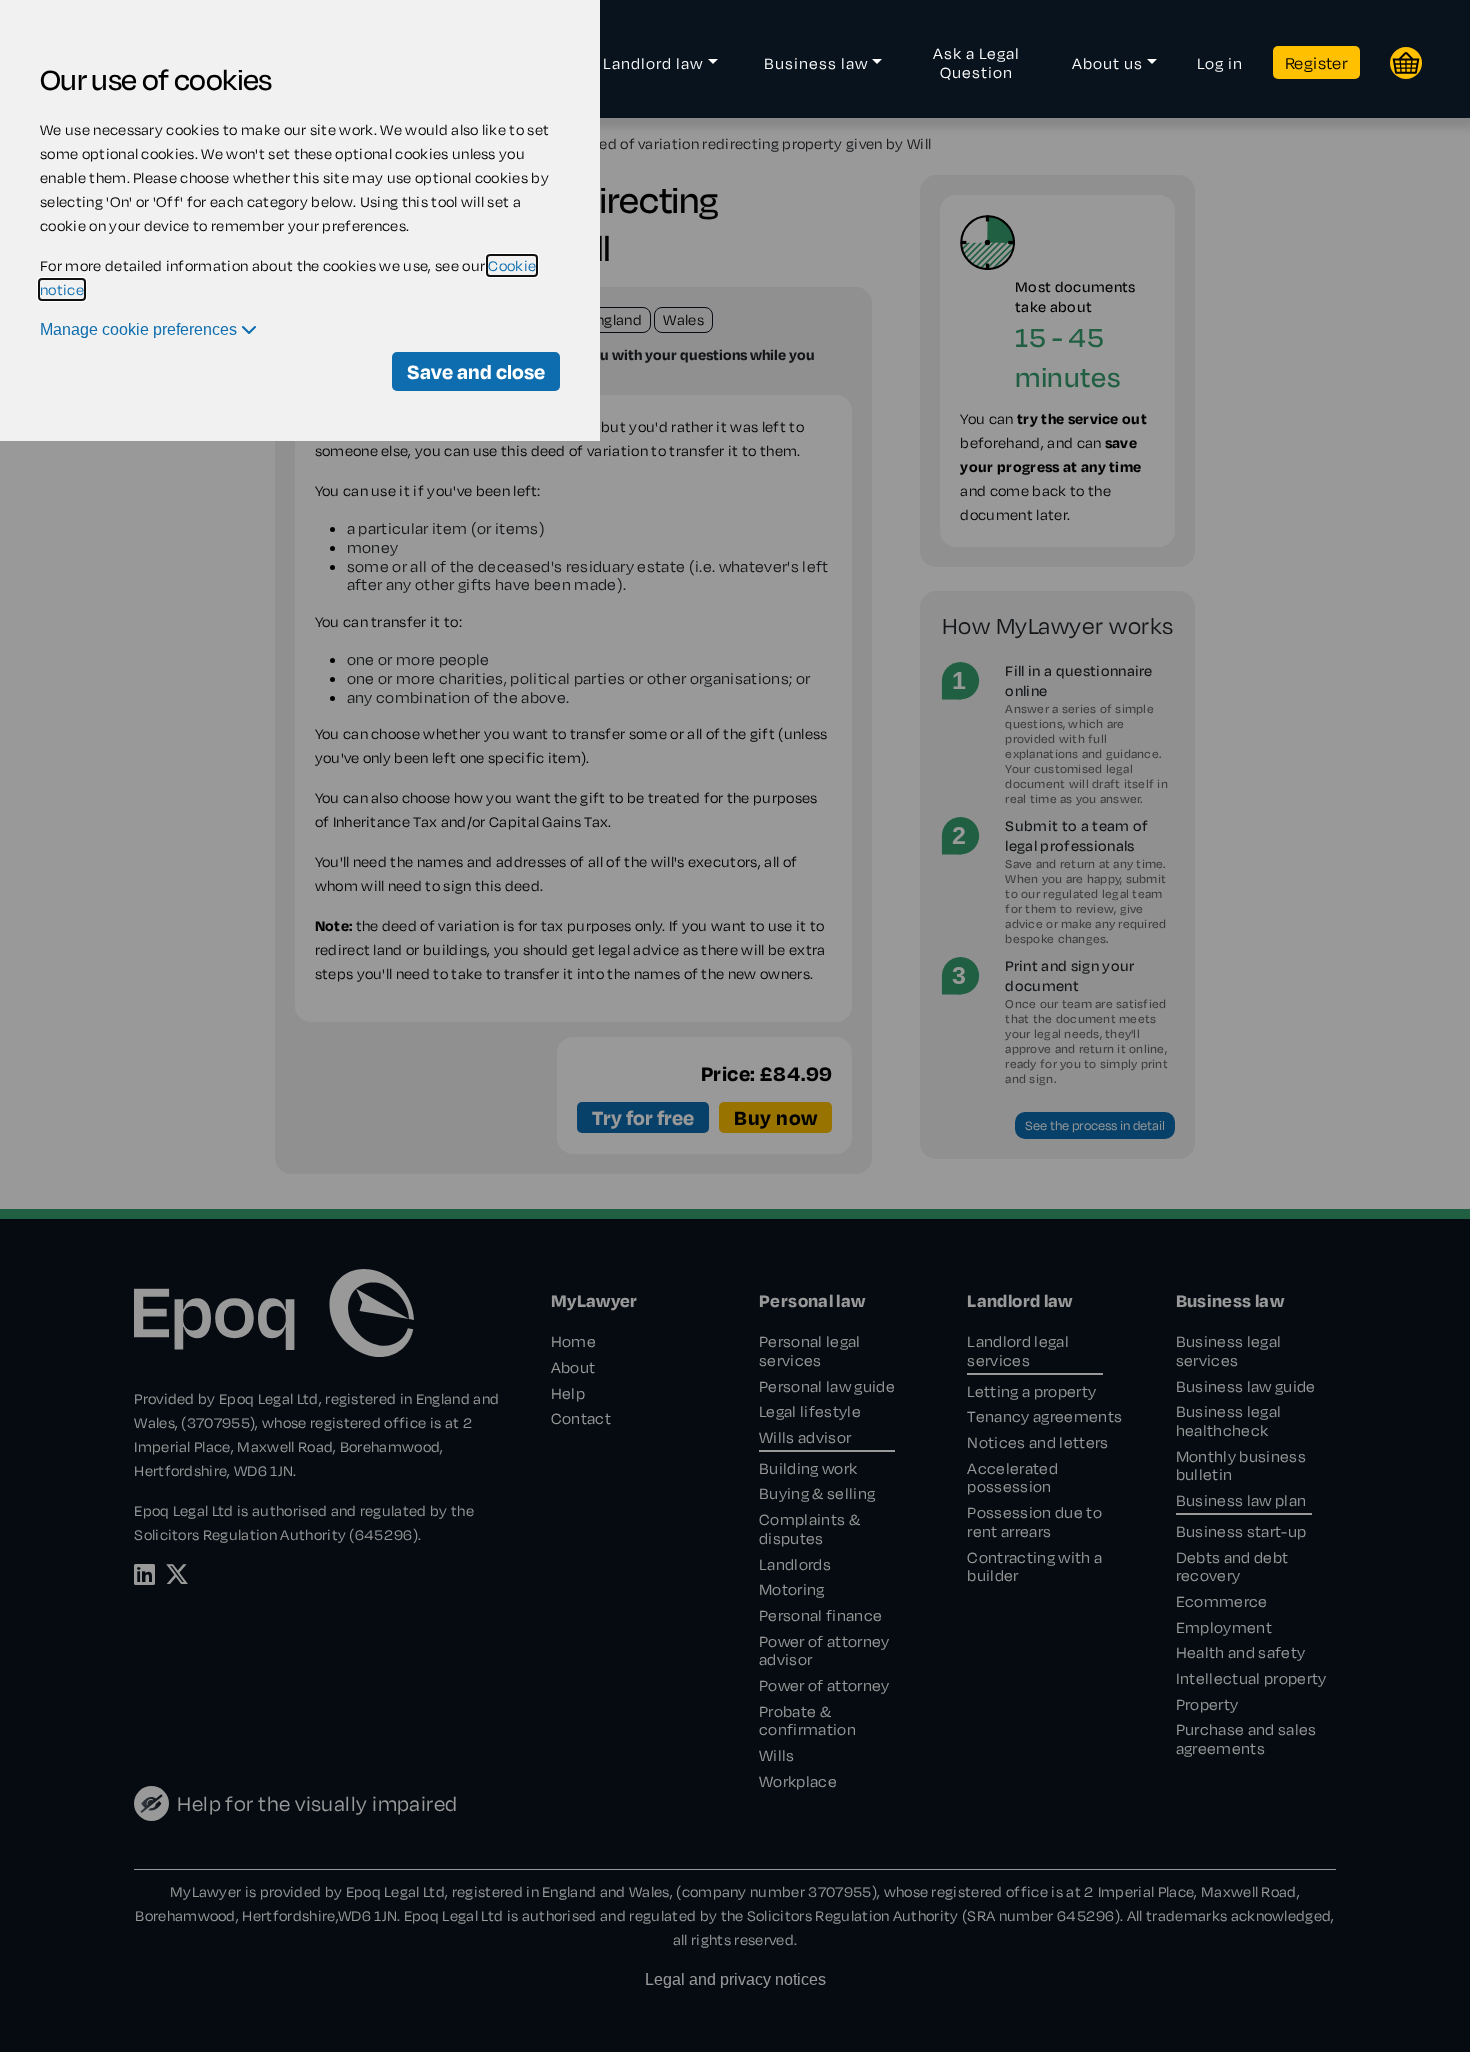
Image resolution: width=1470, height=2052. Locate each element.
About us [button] (1107, 63)
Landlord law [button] (653, 63)
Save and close (476, 371)
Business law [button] (816, 63)
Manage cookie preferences (140, 329)
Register (1316, 62)
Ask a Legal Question (976, 62)
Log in (1220, 63)
